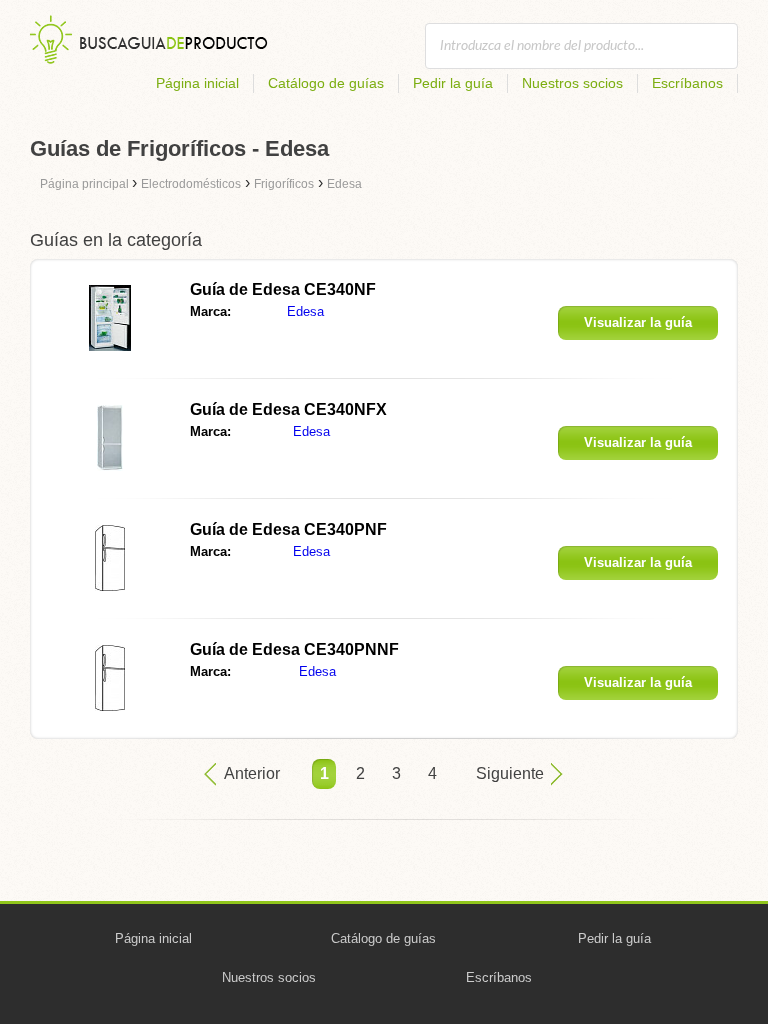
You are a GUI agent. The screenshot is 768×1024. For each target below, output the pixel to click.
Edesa (305, 311)
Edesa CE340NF (283, 289)
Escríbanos (687, 83)
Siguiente (510, 773)
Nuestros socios (572, 83)
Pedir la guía (453, 83)
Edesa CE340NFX (288, 409)
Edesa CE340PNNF (294, 649)
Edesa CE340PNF (288, 529)
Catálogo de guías (326, 83)
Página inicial (197, 83)
